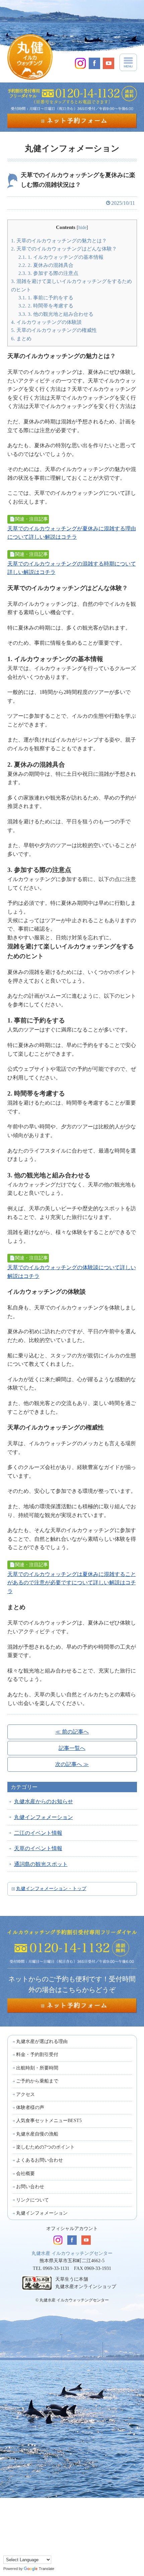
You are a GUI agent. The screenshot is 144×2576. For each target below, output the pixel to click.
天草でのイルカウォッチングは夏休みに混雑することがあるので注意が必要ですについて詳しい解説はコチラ (72, 1583)
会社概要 (25, 2174)
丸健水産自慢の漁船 (37, 2134)
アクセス (25, 2094)
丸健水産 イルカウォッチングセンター (72, 2253)
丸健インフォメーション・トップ (51, 1889)
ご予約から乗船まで (37, 2081)
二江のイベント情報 (38, 1833)
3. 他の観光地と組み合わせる (56, 314)
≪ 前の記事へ (72, 1732)
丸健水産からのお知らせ (44, 1801)
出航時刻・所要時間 (37, 2068)
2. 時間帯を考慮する (46, 306)
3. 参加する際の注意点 (48, 273)
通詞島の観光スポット (41, 1864)
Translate (47, 2569)
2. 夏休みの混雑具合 (46, 265)
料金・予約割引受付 (37, 2055)
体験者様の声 (30, 2107)
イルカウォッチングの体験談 (46, 322)
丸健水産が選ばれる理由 (42, 2041)
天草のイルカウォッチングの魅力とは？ (59, 241)
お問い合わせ (30, 2187)
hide (82, 227)
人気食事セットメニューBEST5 (49, 2121)
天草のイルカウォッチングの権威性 (54, 330)
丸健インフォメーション (44, 1817)
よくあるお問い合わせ (40, 2160)
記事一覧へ (72, 1748)
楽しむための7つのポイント (45, 2147)
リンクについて (32, 2200)
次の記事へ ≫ (72, 1764)
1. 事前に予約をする (46, 298)
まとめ (21, 338)
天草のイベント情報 (38, 1848)
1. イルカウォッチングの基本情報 (61, 257)
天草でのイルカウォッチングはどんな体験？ (64, 249)
